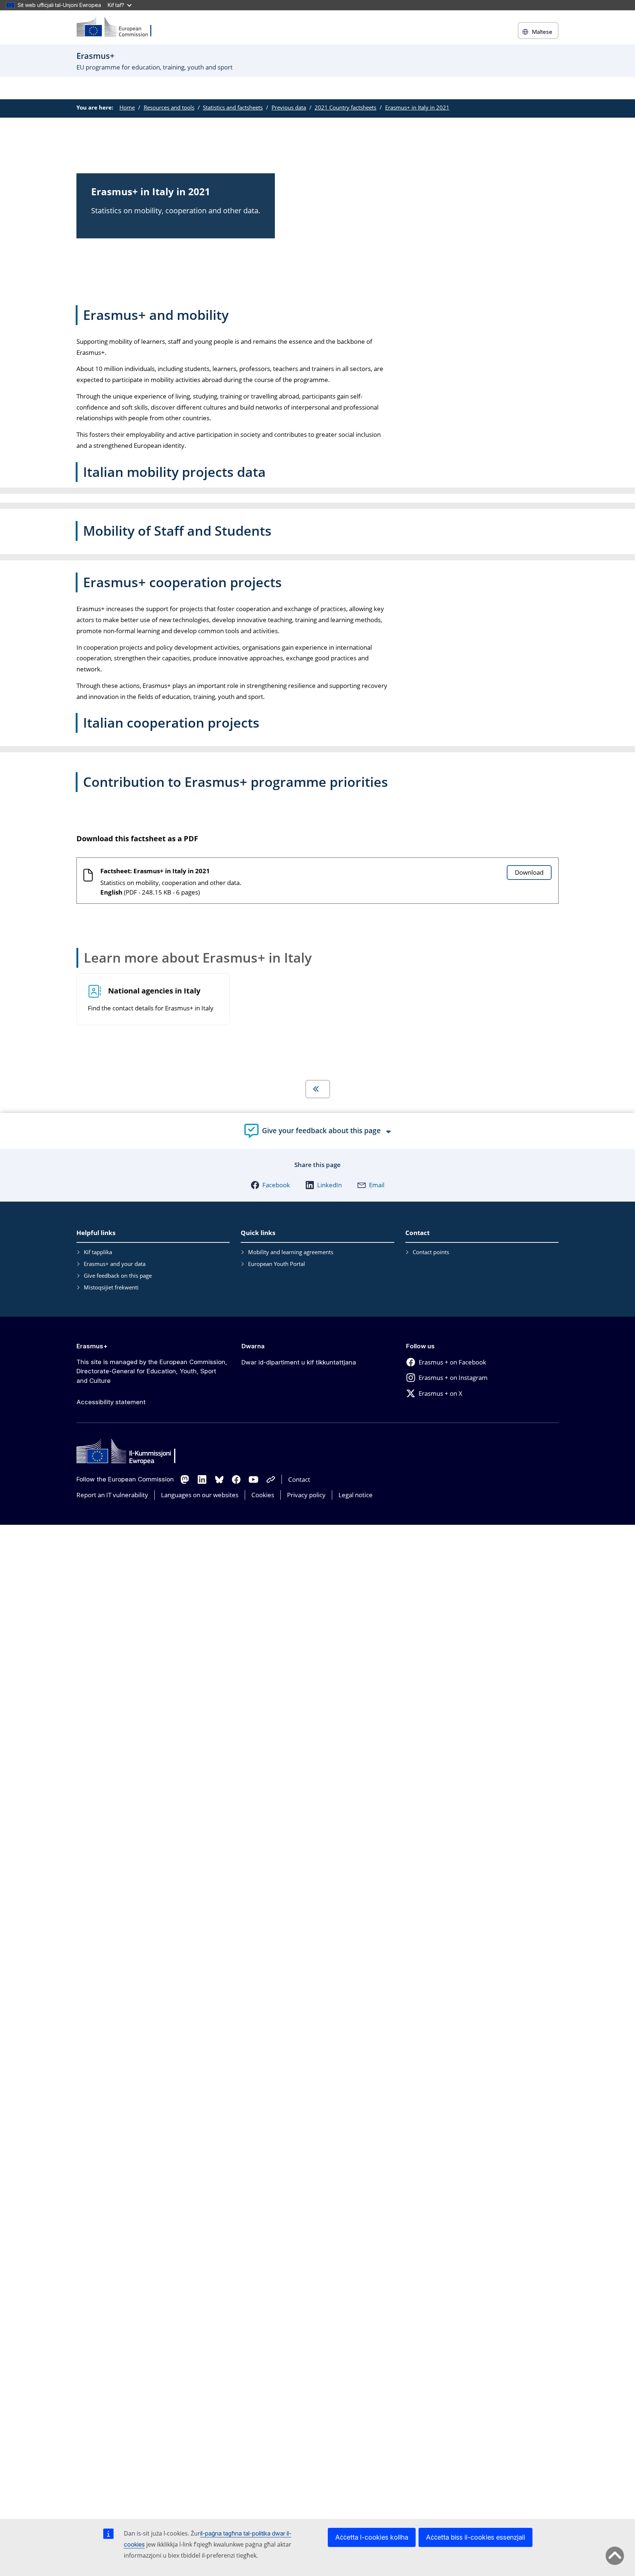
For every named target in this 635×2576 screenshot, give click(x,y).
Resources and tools (169, 107)
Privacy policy (306, 1495)
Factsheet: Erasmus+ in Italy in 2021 (155, 871)
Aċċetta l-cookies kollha (372, 2537)
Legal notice (356, 1495)
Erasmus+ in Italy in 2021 (417, 107)
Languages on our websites (200, 1495)
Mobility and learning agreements (291, 1252)
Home (127, 107)
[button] (270, 1185)
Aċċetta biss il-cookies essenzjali (476, 2537)
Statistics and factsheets (233, 107)
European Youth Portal (277, 1264)
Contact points (431, 1252)
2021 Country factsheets (345, 107)
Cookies (263, 1495)
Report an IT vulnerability (112, 1495)
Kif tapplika (98, 1252)
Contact (299, 1479)
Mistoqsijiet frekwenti (111, 1287)
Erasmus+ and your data (115, 1264)
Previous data (289, 107)
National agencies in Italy (154, 991)
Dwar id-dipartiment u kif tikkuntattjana (299, 1362)
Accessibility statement (111, 1402)
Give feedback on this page (118, 1275)
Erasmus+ (92, 1346)
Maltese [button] (542, 32)
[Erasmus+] (119, 27)
